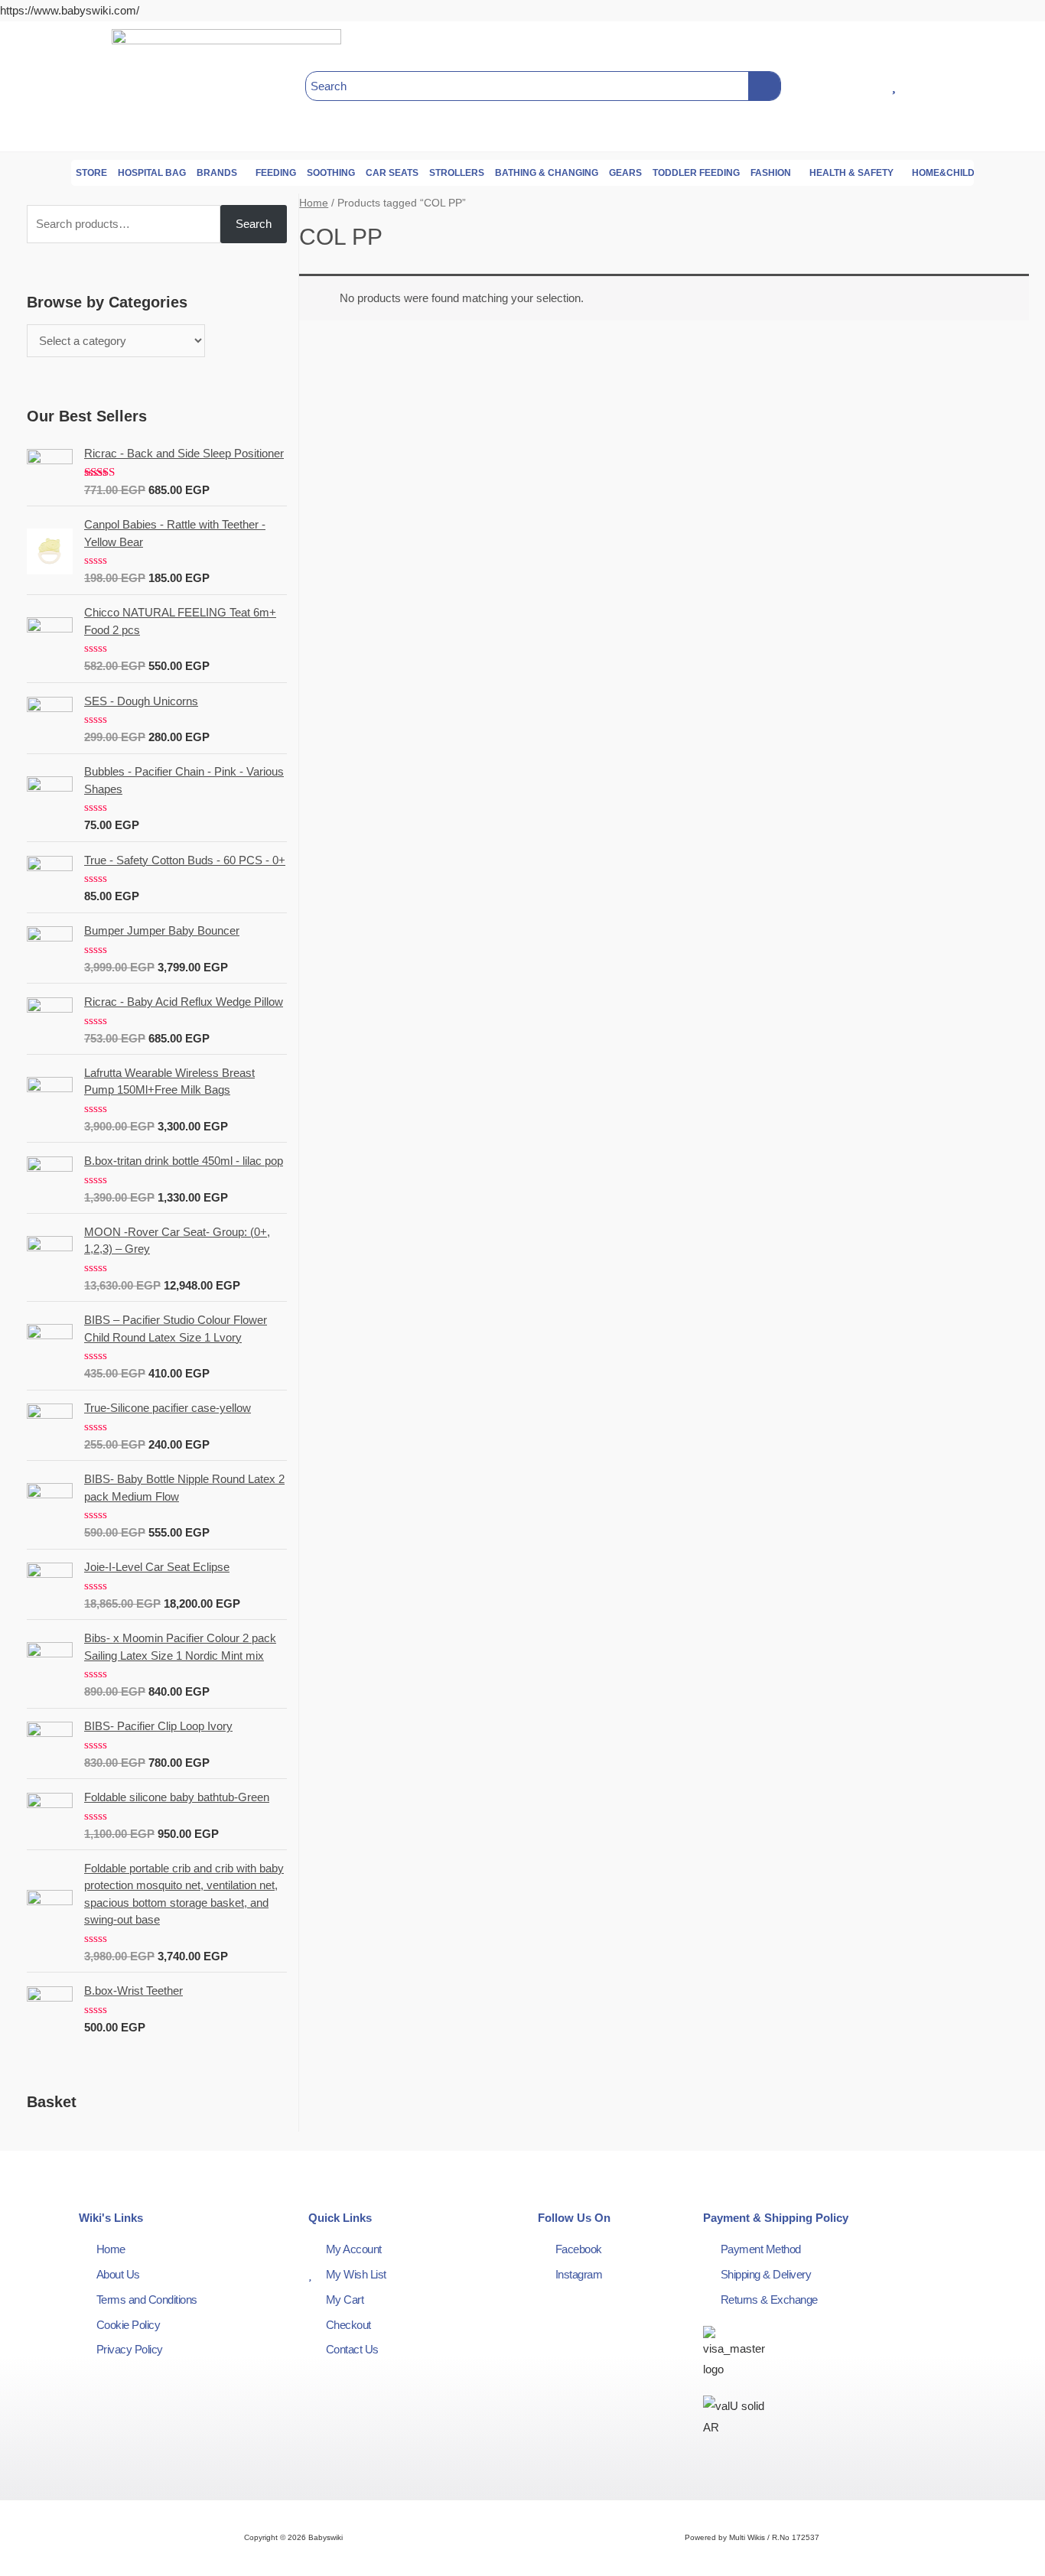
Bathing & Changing (547, 173)
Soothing (331, 173)
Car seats (392, 173)
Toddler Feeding (696, 173)
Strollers (457, 173)
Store (91, 173)
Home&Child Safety (962, 173)
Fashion (771, 173)
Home (314, 203)
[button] (52, 86)
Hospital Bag (152, 173)
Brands (217, 173)
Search (254, 224)
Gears (625, 173)
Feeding (276, 173)
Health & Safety (851, 173)
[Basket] (1001, 86)
